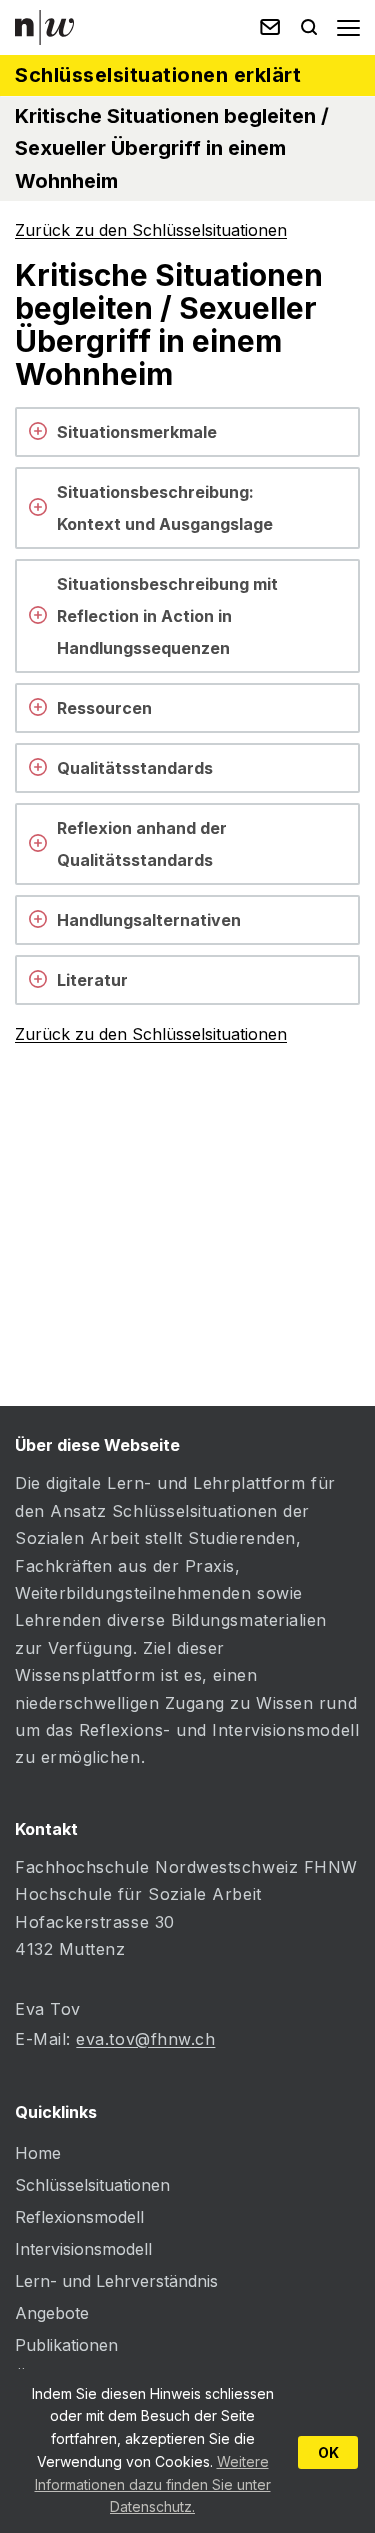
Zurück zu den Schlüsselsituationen (151, 230)
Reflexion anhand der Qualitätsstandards (142, 844)
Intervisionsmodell (83, 2249)
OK (328, 2452)
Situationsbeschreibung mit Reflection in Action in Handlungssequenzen (167, 616)
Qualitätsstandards (135, 768)
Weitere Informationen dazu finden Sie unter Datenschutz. (153, 2484)
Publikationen (66, 2345)
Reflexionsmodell (79, 2217)
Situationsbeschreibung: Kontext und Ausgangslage (165, 508)
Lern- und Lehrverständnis (116, 2281)
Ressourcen (104, 708)
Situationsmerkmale (137, 432)
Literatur (92, 980)
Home (38, 2153)
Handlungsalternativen (149, 920)
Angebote (52, 2313)
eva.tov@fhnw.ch (145, 2039)
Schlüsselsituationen (92, 2185)
